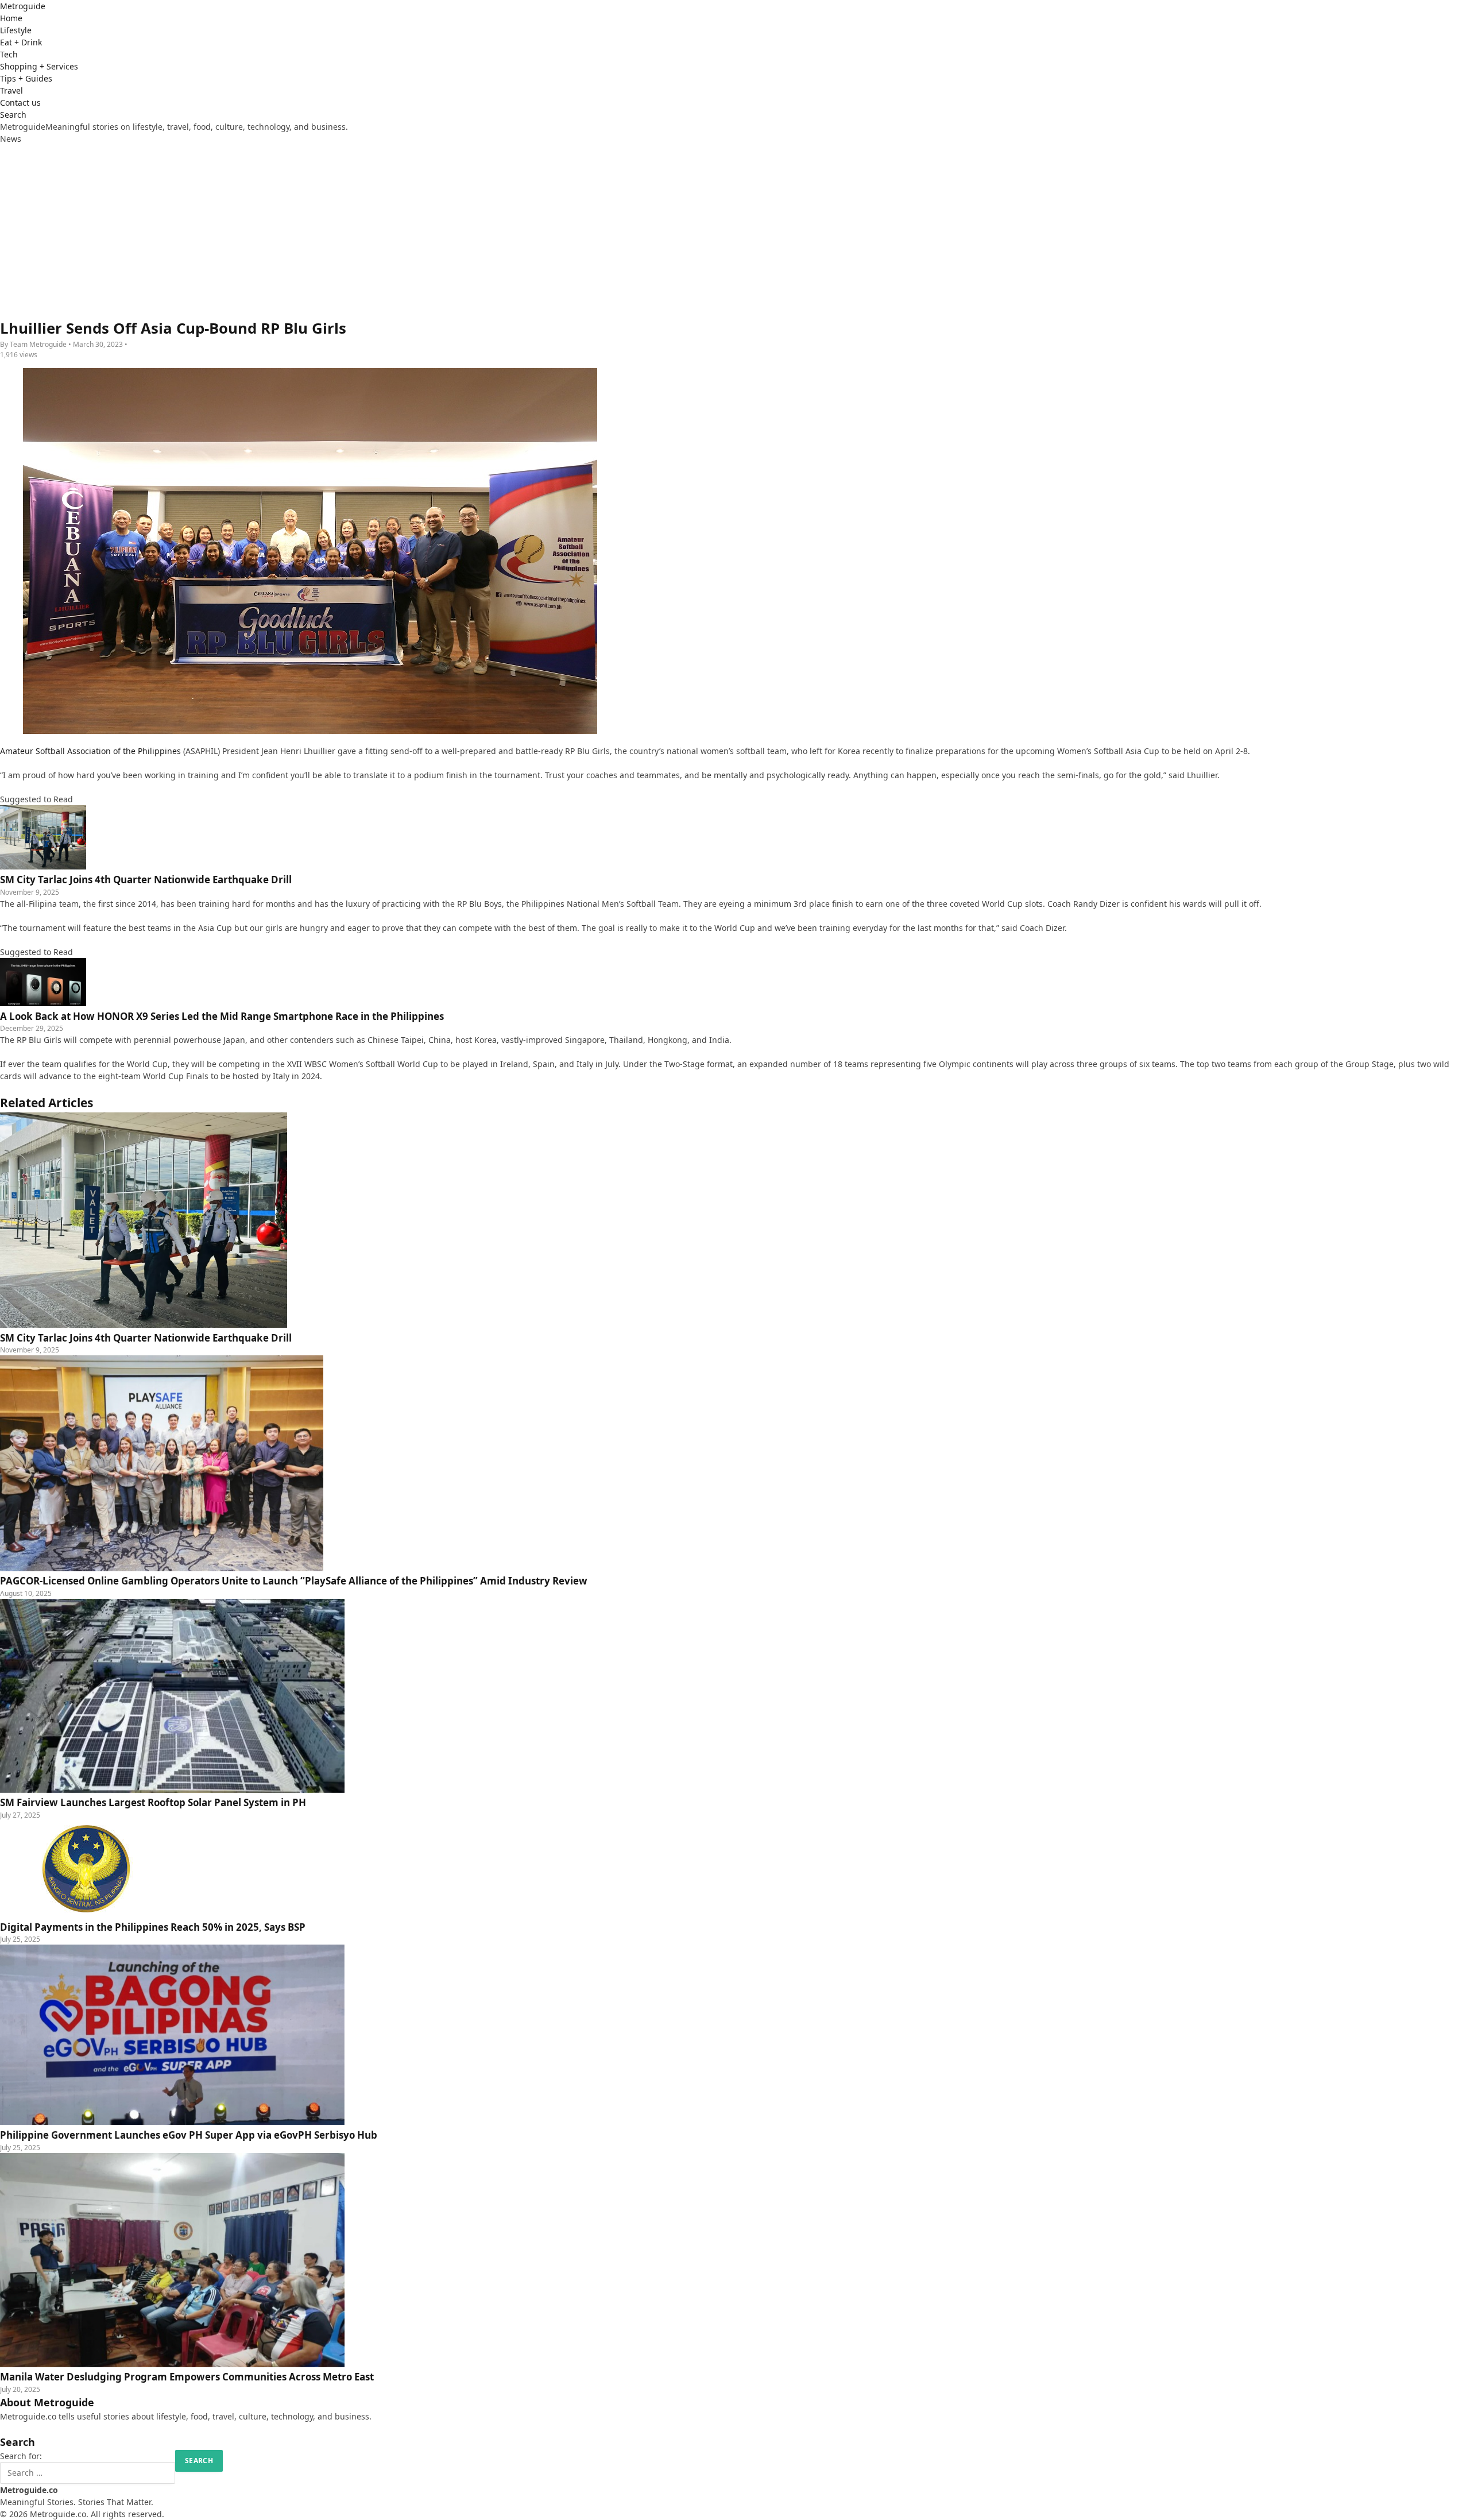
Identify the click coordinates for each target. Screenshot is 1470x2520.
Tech (9, 54)
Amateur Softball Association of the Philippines (90, 751)
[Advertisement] (735, 231)
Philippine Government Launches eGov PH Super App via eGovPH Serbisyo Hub (189, 2135)
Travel (11, 90)
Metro (23, 6)
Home (11, 18)
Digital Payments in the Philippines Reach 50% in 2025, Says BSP (153, 1927)
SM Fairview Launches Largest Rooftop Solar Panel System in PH (153, 1802)
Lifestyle (16, 30)
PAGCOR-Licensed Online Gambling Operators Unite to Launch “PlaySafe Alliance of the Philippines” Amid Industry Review (294, 1581)
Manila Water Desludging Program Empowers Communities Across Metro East (187, 2377)
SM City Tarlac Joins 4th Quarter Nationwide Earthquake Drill (146, 1338)
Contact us (20, 103)
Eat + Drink (21, 42)
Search (13, 115)
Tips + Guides (26, 78)
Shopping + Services (39, 66)
